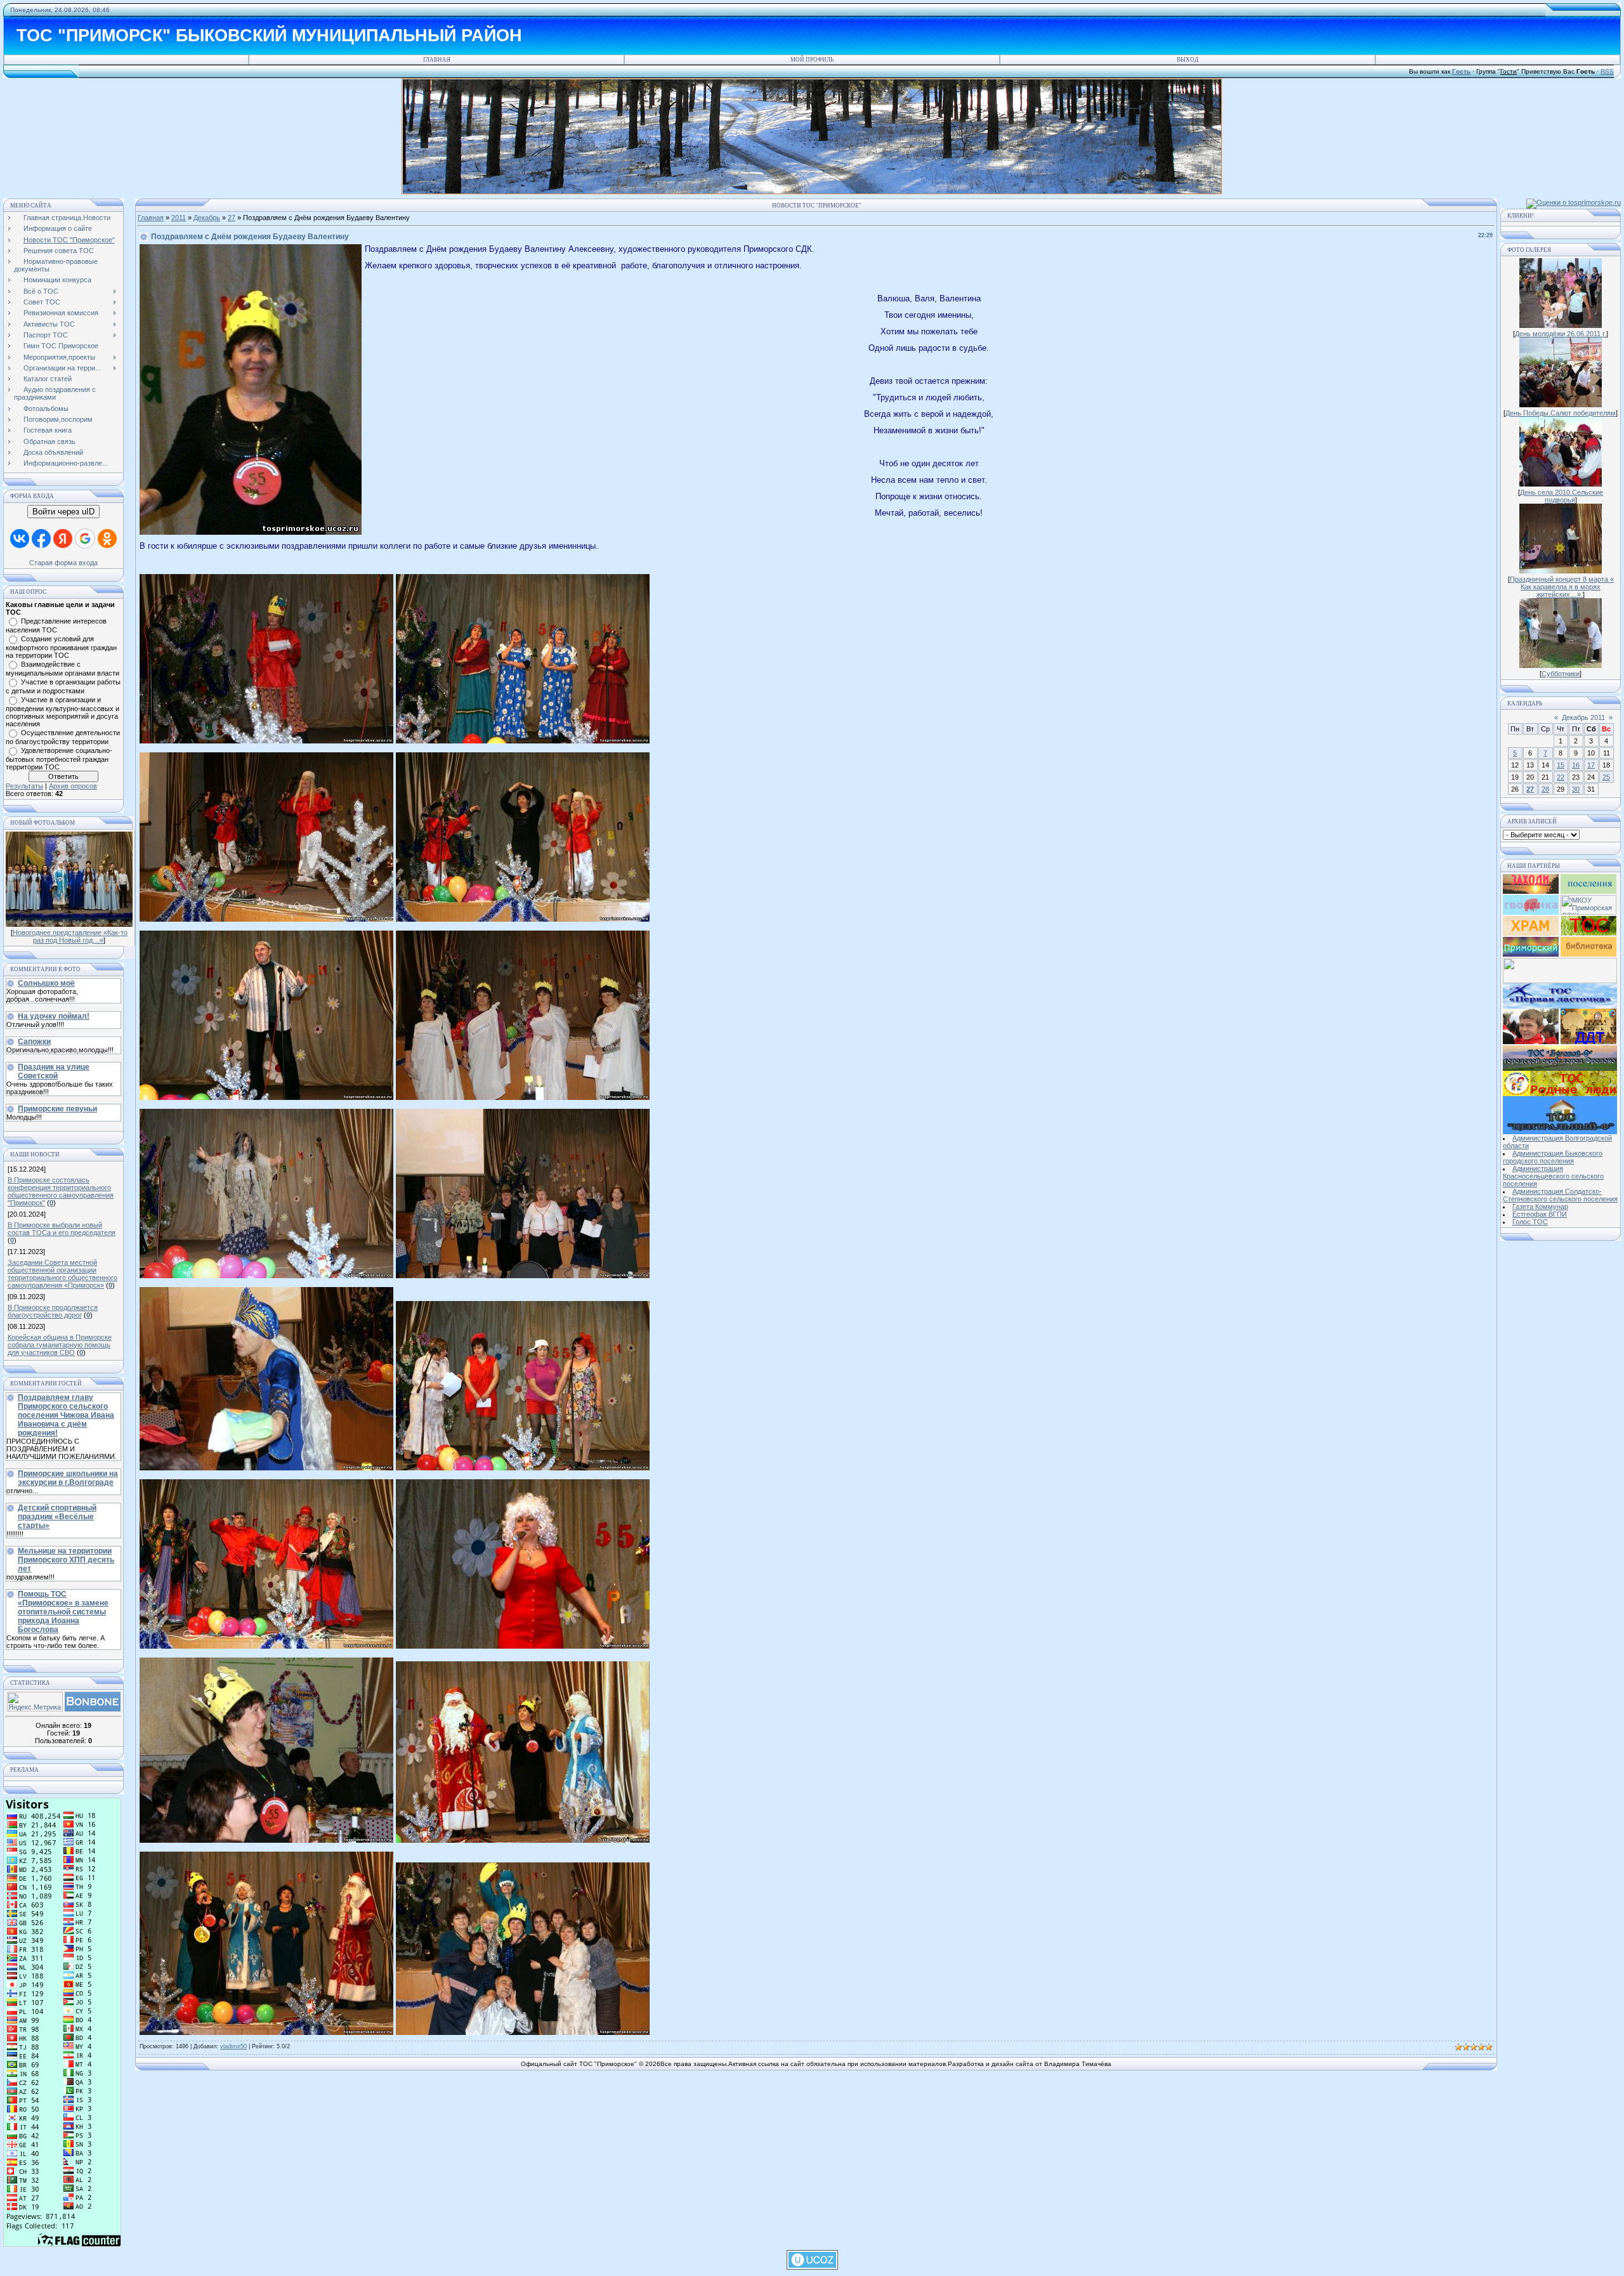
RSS (1607, 71)
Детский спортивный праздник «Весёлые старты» (57, 1517)
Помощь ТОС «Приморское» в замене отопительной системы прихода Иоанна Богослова (63, 1612)
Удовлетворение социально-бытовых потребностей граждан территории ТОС (59, 759)
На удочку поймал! (54, 1016)
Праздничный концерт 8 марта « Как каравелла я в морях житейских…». (1562, 587)
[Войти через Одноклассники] (107, 539)
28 (1545, 789)
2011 (179, 218)
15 (1561, 765)
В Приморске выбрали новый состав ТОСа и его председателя (62, 1229)
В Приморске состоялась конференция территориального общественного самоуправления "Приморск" (61, 1191)
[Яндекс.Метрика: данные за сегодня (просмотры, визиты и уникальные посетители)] (35, 1702)
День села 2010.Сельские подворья (1562, 496)
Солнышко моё (46, 983)
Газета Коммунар (1540, 1207)
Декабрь (207, 218)
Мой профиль (812, 60)
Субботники (1561, 674)
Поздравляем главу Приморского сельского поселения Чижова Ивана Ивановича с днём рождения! (66, 1415)
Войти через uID (63, 512)
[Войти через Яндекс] (63, 539)
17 (1591, 765)
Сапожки (34, 1042)
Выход (1188, 60)
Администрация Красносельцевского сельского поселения (1553, 1176)
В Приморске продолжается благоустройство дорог (53, 1311)
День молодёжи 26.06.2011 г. (1561, 334)
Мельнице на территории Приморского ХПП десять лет (66, 1560)
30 (1576, 789)
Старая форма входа (63, 563)
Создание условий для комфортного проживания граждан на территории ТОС (61, 647)
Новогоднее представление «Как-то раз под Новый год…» (70, 936)
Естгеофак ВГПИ (1540, 1214)
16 (1576, 765)
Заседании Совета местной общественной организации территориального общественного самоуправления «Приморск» (62, 1274)
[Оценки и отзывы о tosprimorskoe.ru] (1574, 202)
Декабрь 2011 (1583, 717)
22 (1561, 777)
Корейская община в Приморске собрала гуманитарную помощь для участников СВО (60, 1345)
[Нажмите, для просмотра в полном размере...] (266, 741)
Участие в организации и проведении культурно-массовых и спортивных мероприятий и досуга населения (62, 712)
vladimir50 (233, 2046)
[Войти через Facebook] (41, 539)
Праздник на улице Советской (54, 1071)
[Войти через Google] (85, 539)
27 (232, 218)
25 (1606, 777)
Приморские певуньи (57, 1109)
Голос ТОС (1530, 1222)
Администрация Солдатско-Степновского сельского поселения (1560, 1195)
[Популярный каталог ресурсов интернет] (93, 1709)
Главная (437, 60)
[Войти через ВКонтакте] (20, 539)
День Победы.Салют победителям (1561, 413)
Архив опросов (73, 786)
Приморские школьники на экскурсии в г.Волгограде (68, 1478)
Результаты (24, 786)
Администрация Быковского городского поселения (1553, 1157)
